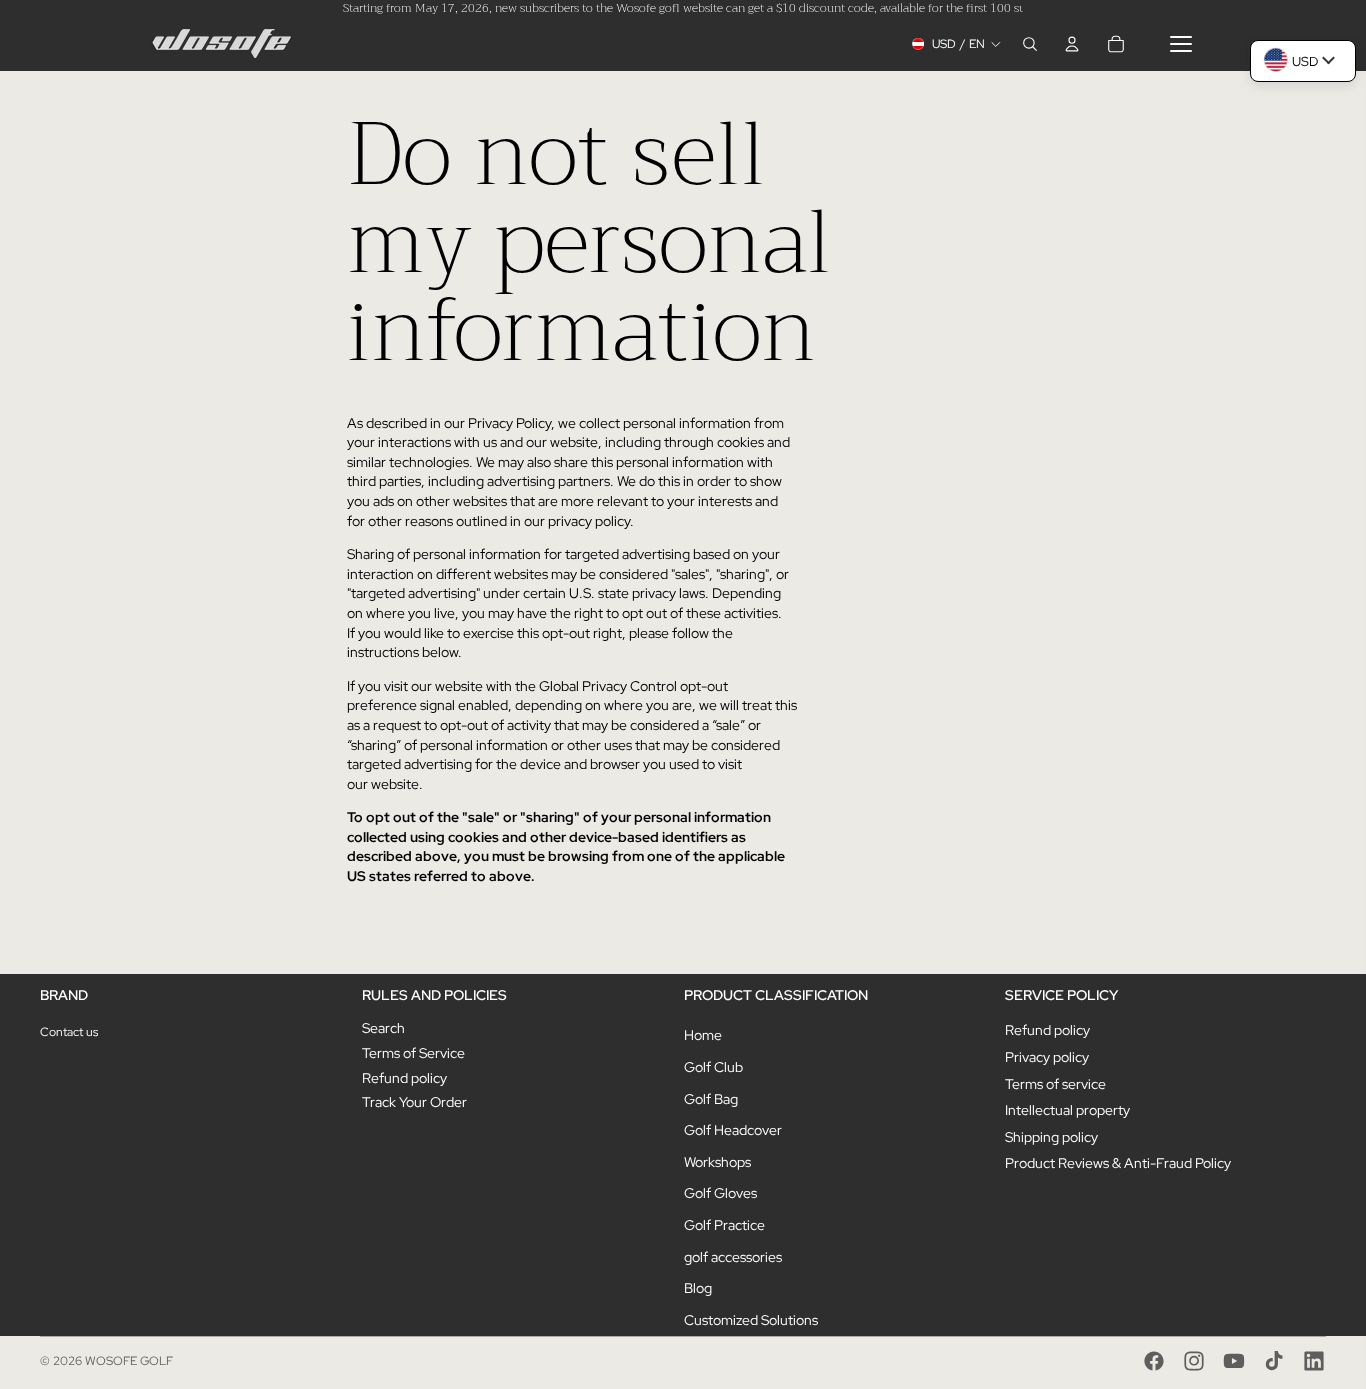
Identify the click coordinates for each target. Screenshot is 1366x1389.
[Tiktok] (1274, 1361)
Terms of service (1055, 1084)
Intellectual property (1067, 1110)
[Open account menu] (1072, 44)
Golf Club (713, 1067)
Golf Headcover (733, 1130)
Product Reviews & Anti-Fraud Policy (1118, 1163)
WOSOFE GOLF (129, 1361)
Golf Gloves (720, 1193)
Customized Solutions (751, 1320)
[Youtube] (1234, 1361)
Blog (698, 1288)
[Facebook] (1154, 1361)
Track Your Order (414, 1102)
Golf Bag (711, 1099)
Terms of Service (413, 1053)
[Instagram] (1194, 1361)
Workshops (717, 1162)
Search (383, 1028)
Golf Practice (724, 1225)
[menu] (1181, 44)
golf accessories (733, 1257)
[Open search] (1030, 44)
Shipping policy (1051, 1137)
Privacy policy (1047, 1057)
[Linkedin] (1314, 1361)
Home (703, 1035)
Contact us (69, 1032)
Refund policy (404, 1078)
